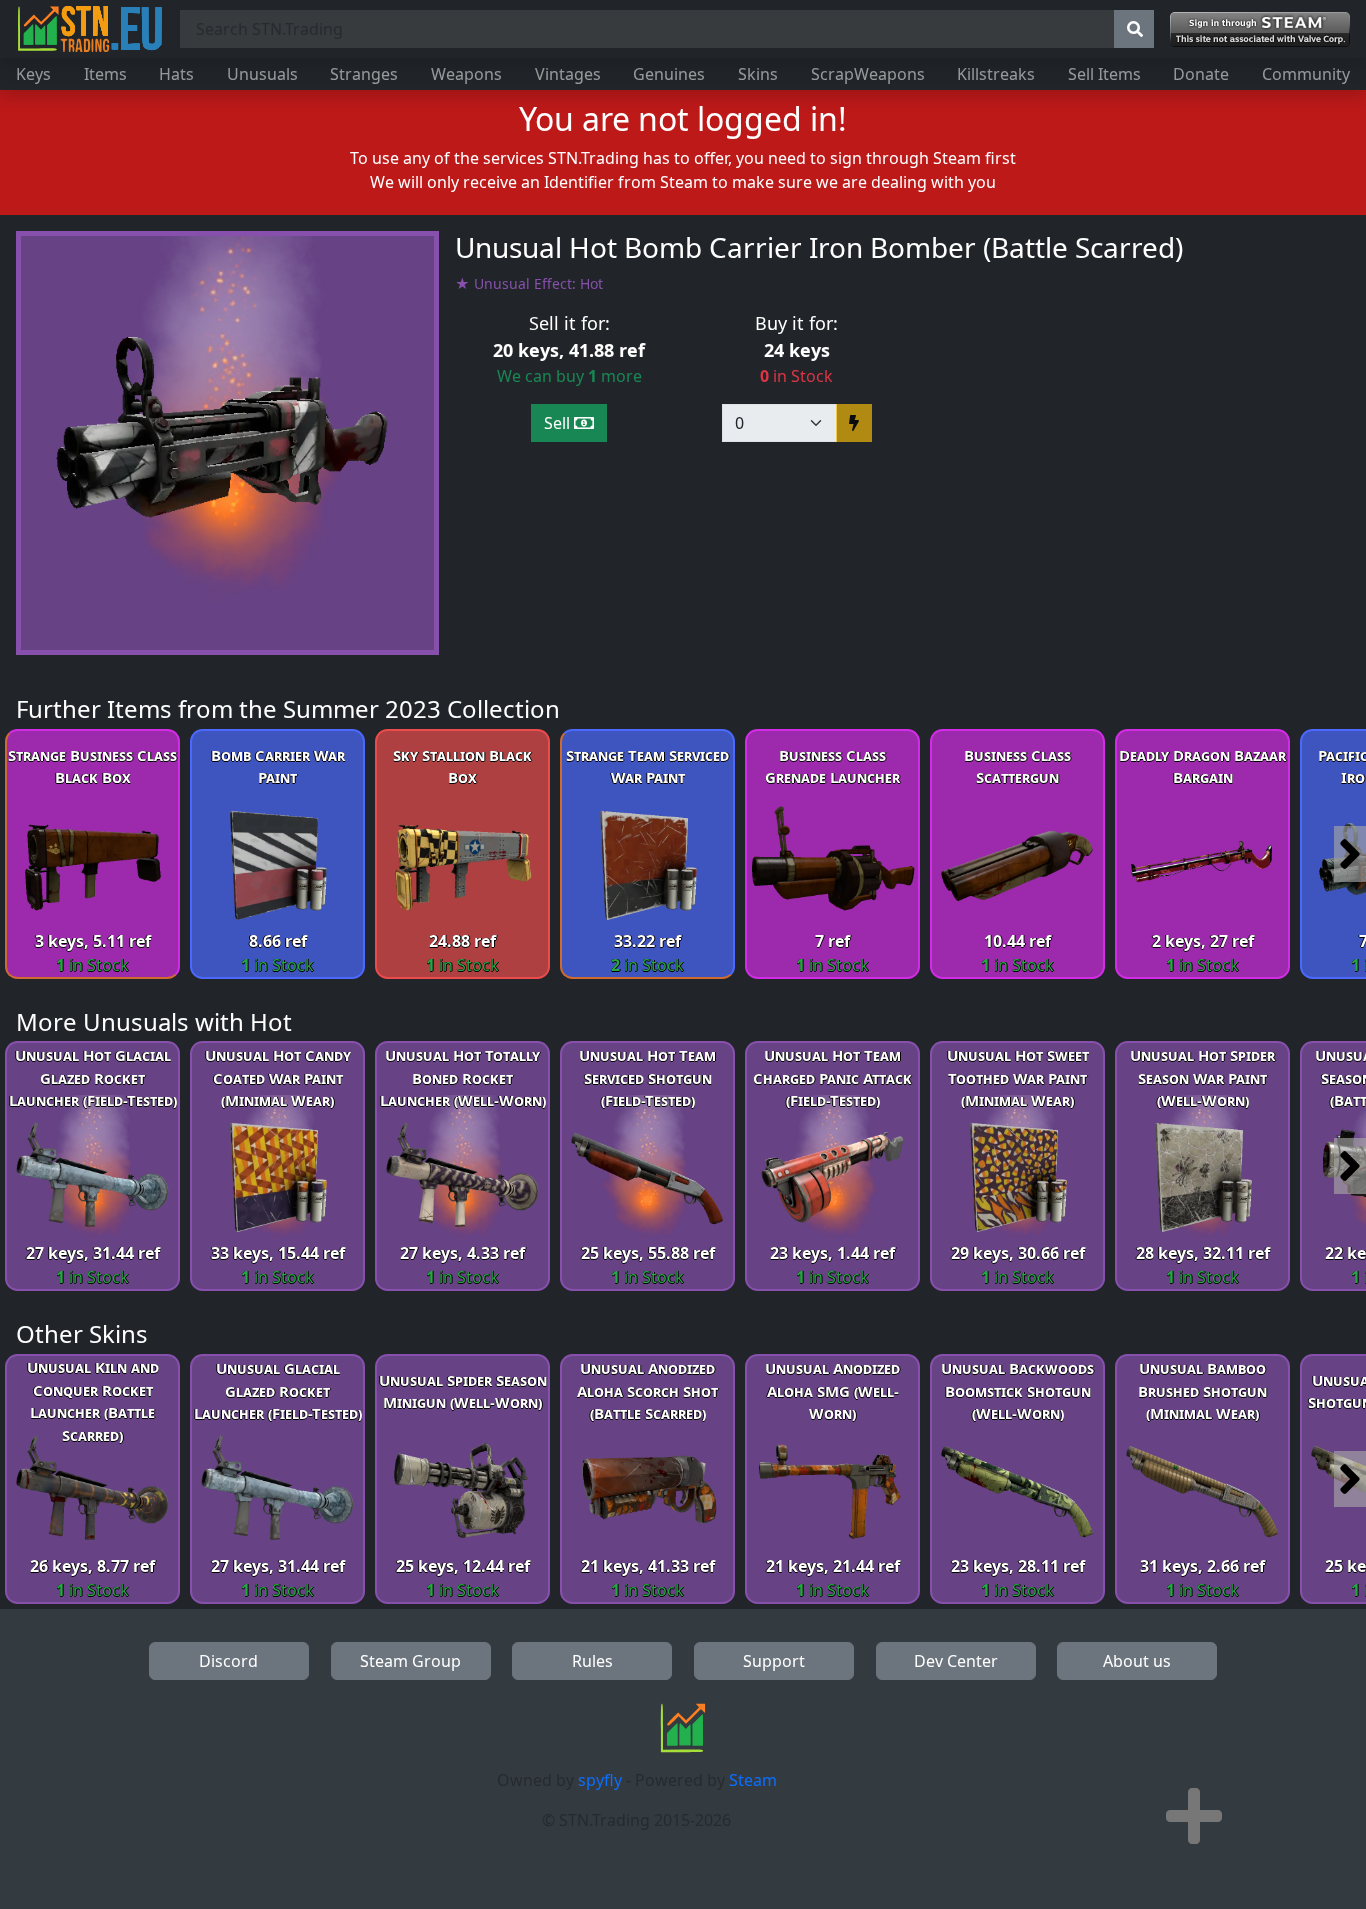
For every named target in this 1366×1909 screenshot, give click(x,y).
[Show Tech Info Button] (1194, 1816)
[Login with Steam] (1260, 29)
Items (105, 74)
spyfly (600, 1780)
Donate (1201, 74)
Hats (176, 74)
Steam (753, 1780)
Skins (758, 74)
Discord (228, 1661)
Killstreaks (996, 74)
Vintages (568, 74)
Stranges (364, 74)
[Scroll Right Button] (1350, 854)
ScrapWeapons (868, 74)
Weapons (466, 74)
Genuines (669, 74)
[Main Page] (90, 29)
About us (1137, 1661)
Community (1306, 74)
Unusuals (262, 74)
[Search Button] (1134, 29)
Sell (559, 423)
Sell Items (1104, 74)
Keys (33, 74)
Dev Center (956, 1661)
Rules (592, 1661)
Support (774, 1661)
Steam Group (410, 1661)
